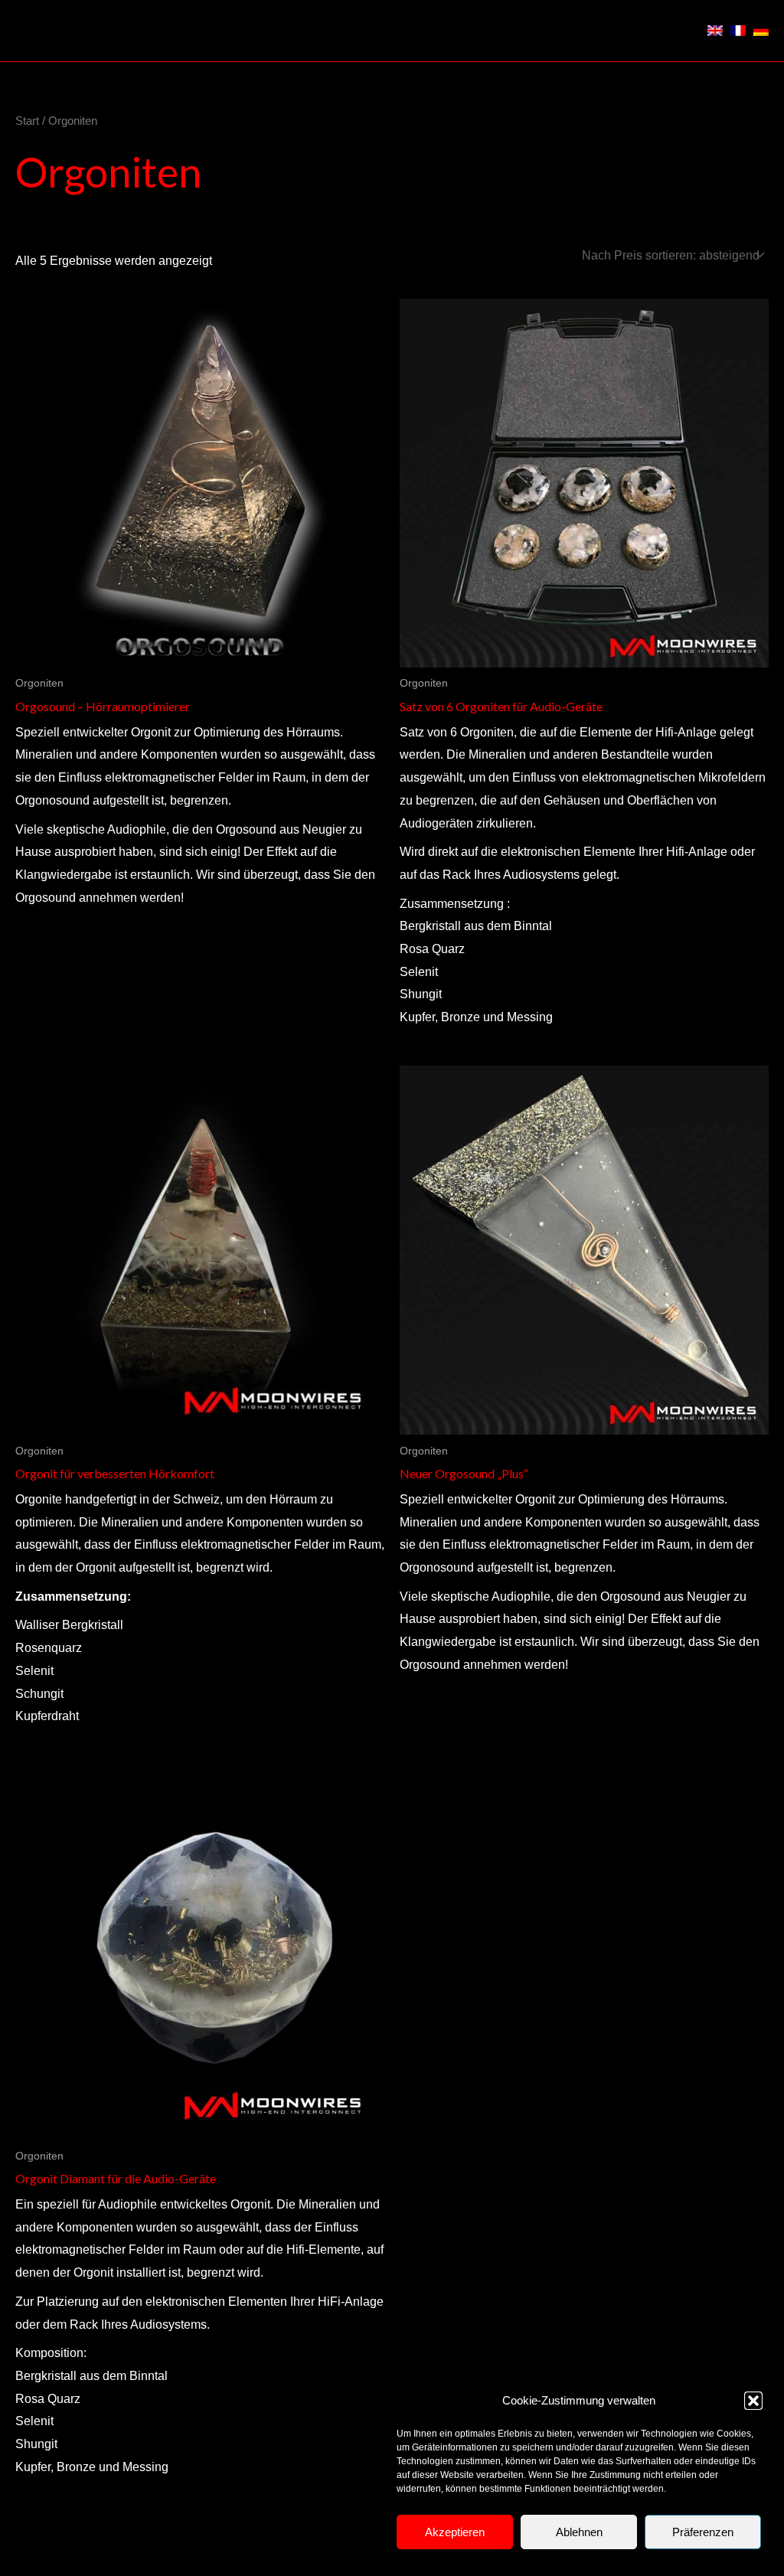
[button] (753, 2401)
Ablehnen (579, 2532)
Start (27, 121)
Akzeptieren (455, 2532)
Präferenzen (703, 2532)
